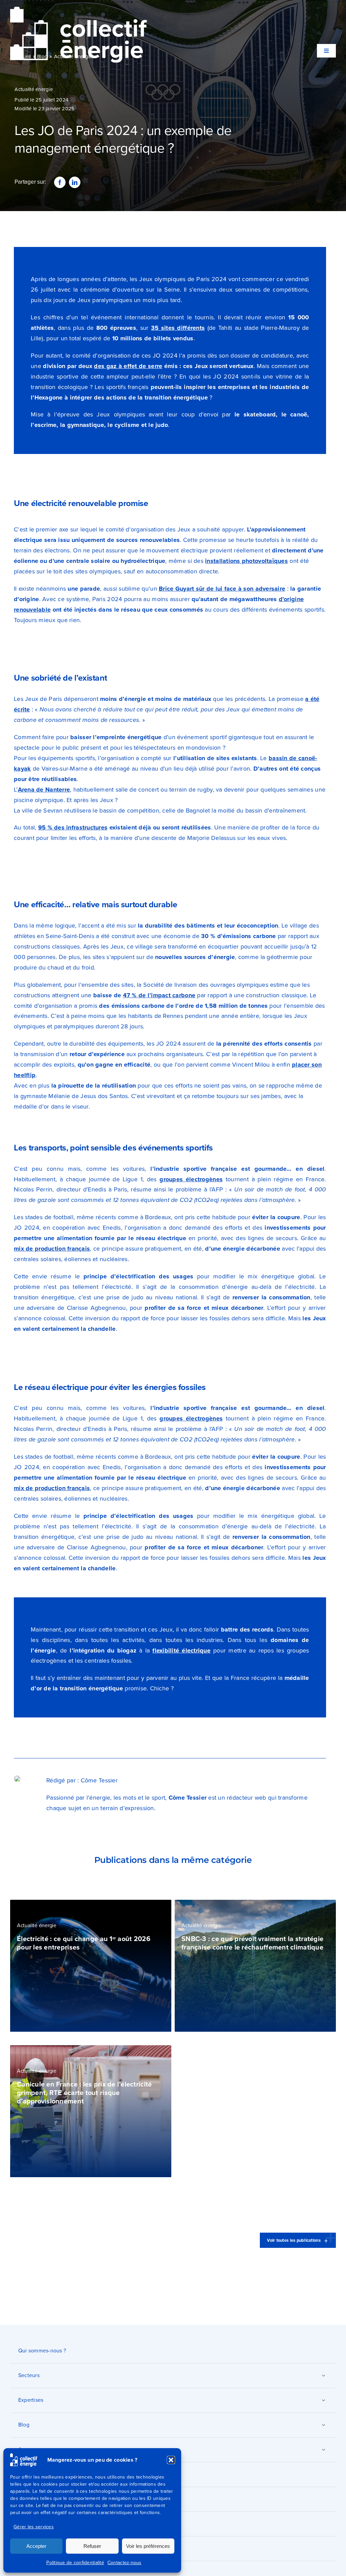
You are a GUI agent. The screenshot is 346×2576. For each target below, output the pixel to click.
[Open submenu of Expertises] (323, 2400)
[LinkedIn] (75, 182)
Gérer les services (34, 2527)
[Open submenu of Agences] (323, 2449)
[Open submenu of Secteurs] (323, 2375)
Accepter (36, 2546)
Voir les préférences (148, 2546)
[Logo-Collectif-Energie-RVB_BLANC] (79, 10)
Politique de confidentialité (75, 2563)
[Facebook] (60, 182)
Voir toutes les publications (294, 2240)
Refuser (92, 2546)
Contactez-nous (125, 2563)
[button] (171, 2460)
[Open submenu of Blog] (323, 2425)
